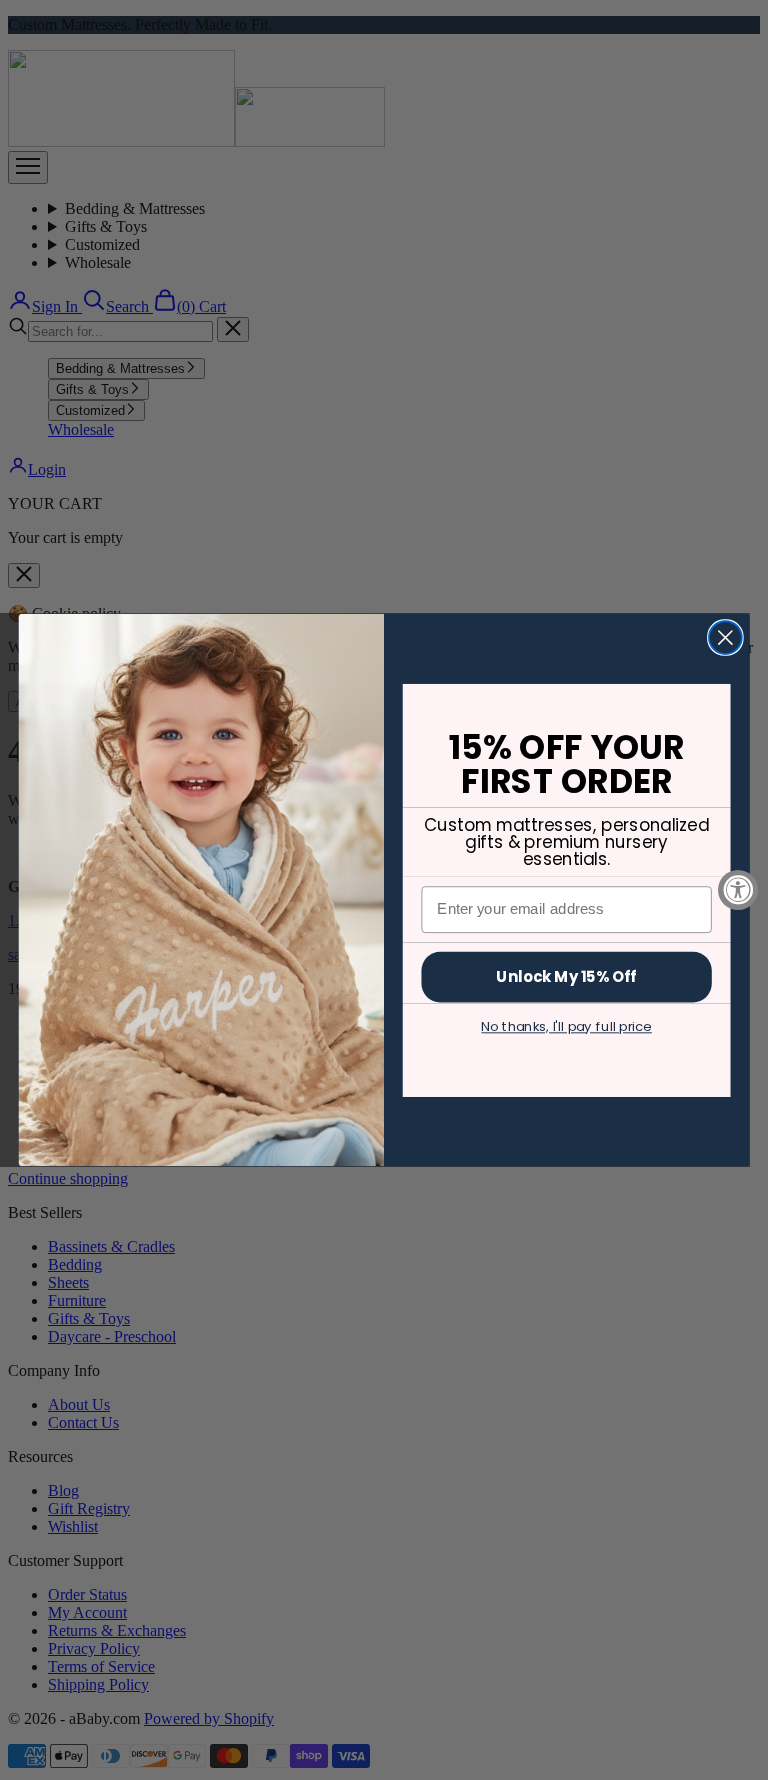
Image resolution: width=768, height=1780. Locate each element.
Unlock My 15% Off (566, 976)
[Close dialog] (725, 637)
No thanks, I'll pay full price (566, 1026)
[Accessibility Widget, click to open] (738, 890)
